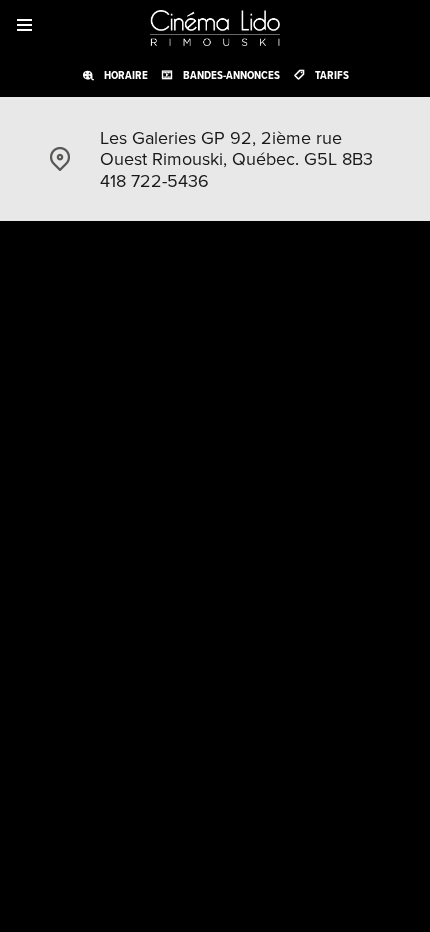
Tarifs (332, 75)
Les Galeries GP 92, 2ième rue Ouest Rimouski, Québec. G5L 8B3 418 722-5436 (236, 159)
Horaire (126, 75)
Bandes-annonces (231, 75)
